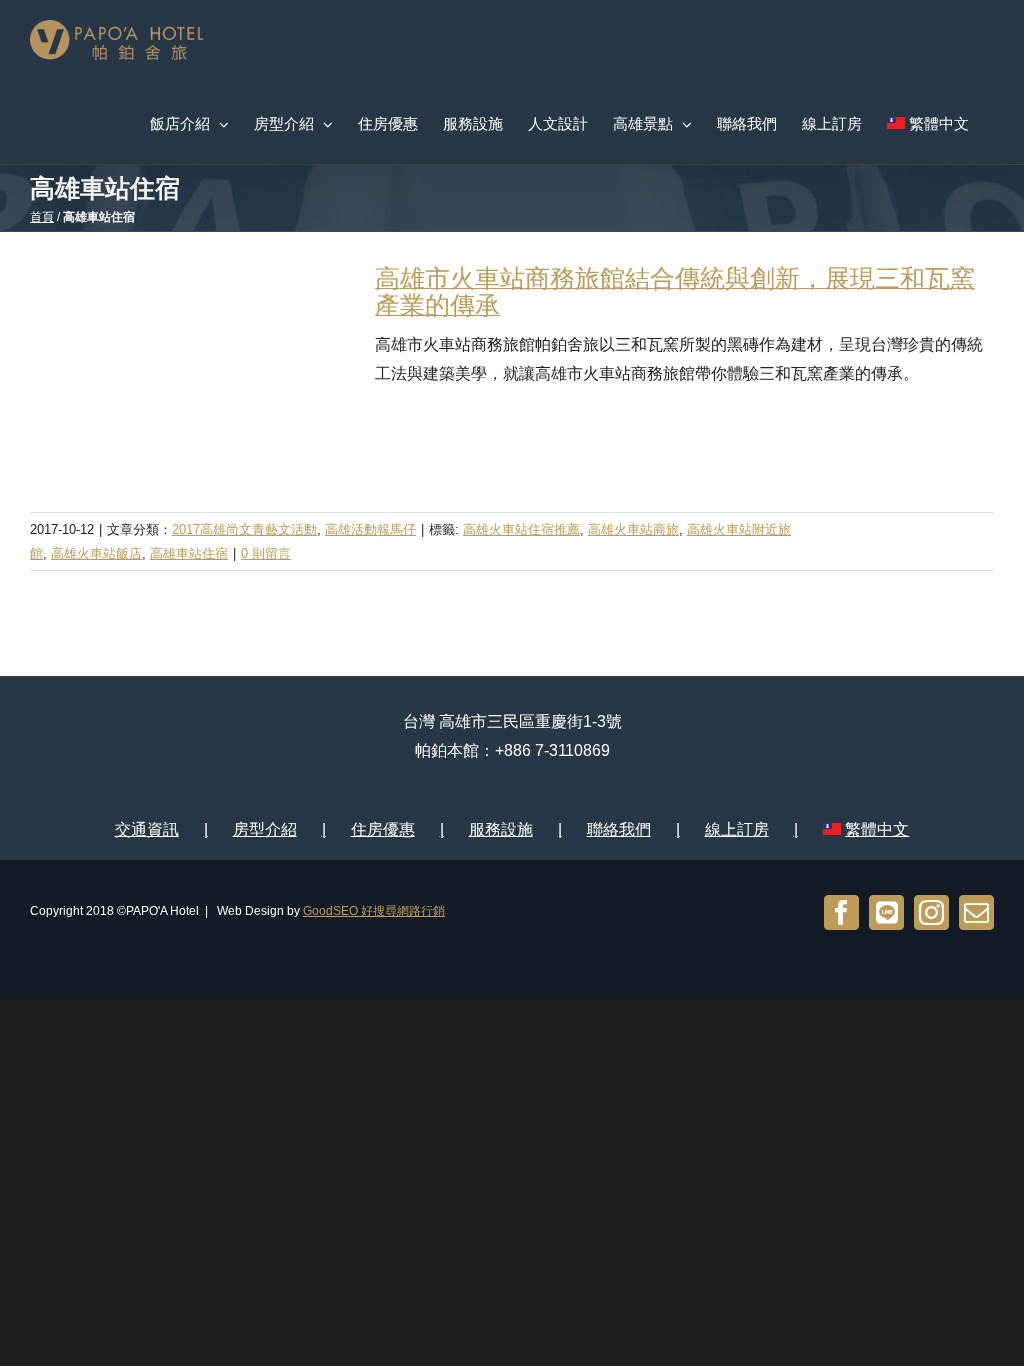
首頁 (42, 217)
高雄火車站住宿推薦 (521, 529)
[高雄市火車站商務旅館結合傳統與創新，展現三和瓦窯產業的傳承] (190, 372)
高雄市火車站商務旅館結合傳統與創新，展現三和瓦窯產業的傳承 (675, 291)
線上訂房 (737, 829)
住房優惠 (383, 829)
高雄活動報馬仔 (370, 529)
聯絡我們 (619, 829)
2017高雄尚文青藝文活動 (244, 529)
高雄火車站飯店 (96, 553)
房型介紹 (265, 829)
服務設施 (501, 829)
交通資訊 (147, 829)
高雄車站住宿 (189, 553)
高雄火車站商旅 (633, 529)
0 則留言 (266, 553)
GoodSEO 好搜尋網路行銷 (374, 911)
